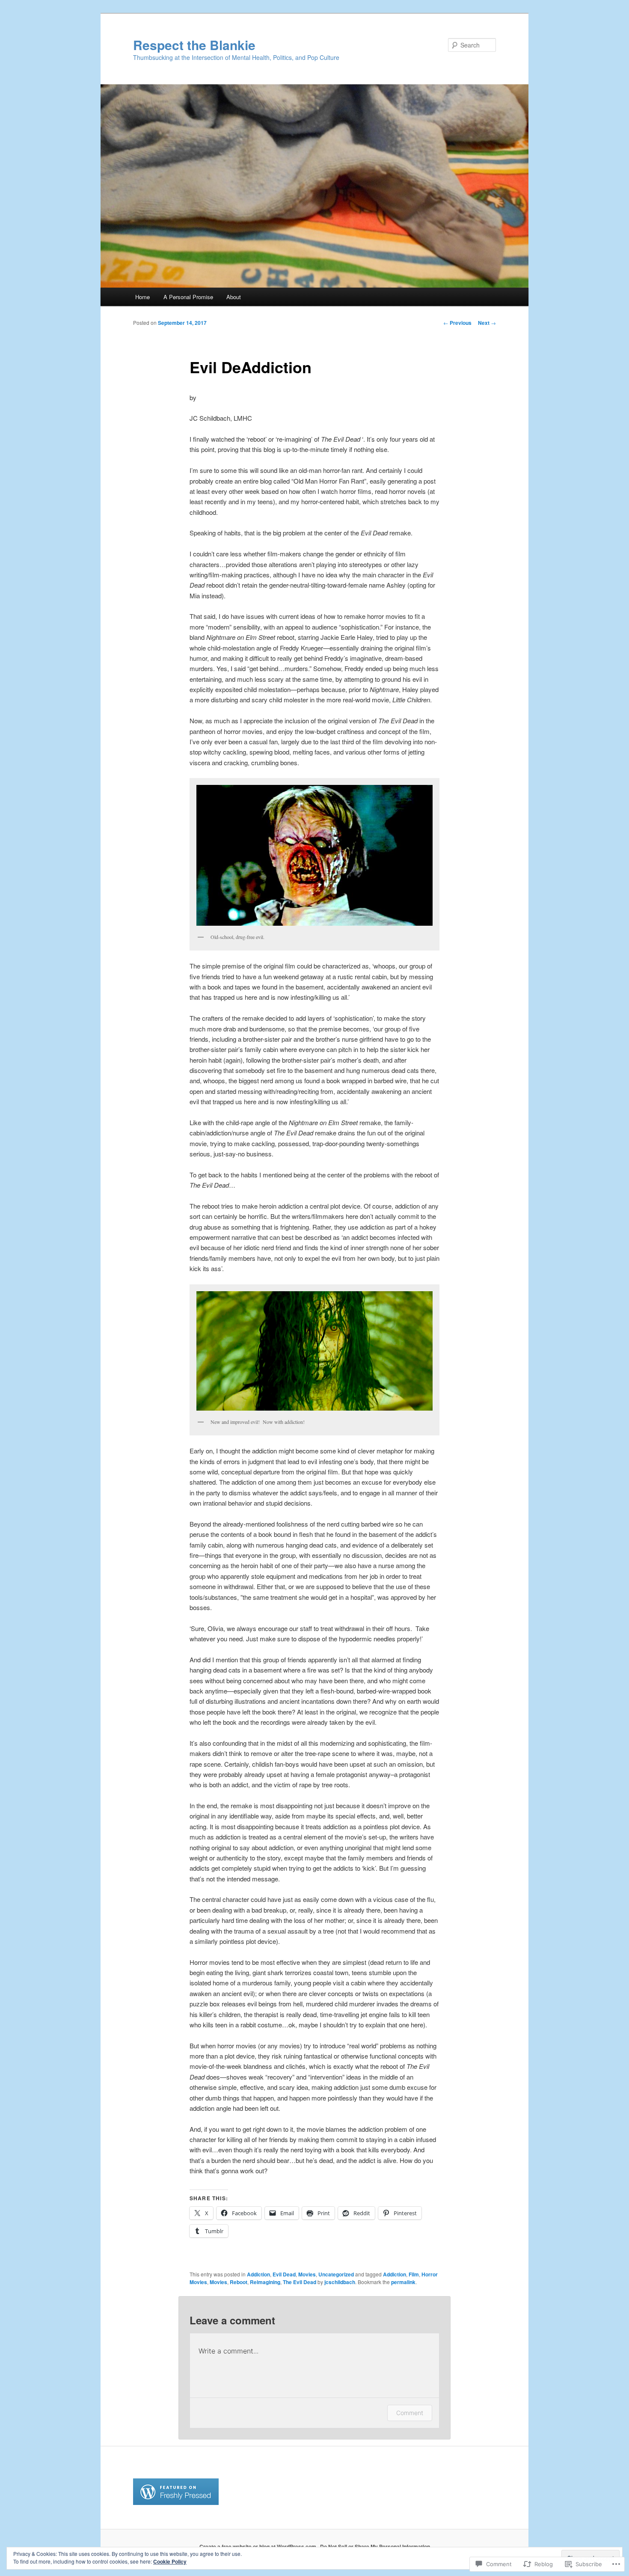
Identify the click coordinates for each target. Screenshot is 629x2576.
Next (487, 323)
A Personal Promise (188, 297)
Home (142, 297)
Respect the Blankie (194, 45)
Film (414, 2274)
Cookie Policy (170, 2561)
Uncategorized (336, 2274)
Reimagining (265, 2282)
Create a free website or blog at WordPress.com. (258, 2546)
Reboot (239, 2282)
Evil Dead (284, 2274)
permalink (403, 2282)
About (234, 297)
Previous (457, 323)
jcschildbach (340, 2282)
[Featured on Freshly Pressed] (176, 2503)
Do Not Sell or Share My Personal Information (375, 2546)
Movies (307, 2274)
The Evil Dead (300, 2282)
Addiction (258, 2274)
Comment (410, 2413)
